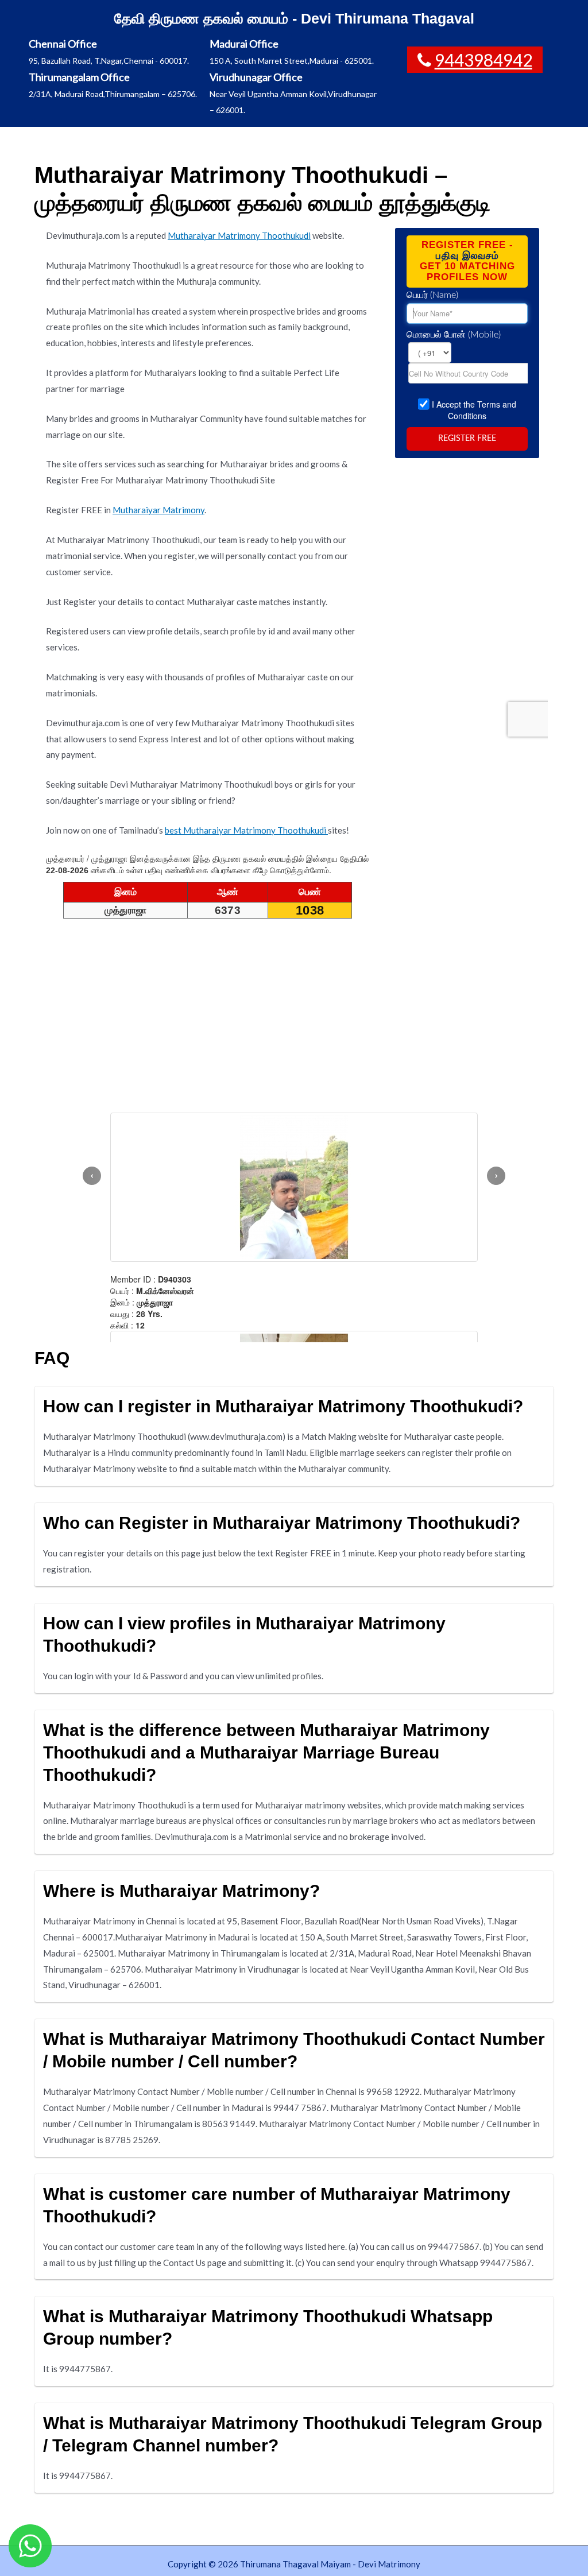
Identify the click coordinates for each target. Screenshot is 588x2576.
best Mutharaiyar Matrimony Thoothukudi (246, 830)
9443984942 (483, 60)
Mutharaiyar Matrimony (158, 510)
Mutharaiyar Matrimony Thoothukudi (239, 235)
